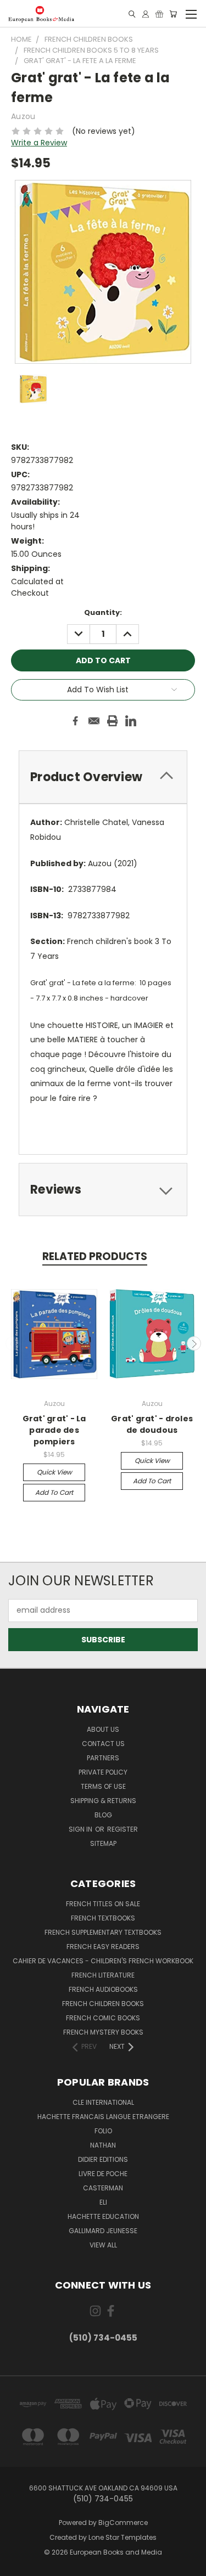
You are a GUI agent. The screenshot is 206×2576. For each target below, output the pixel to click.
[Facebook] (75, 721)
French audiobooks (103, 1989)
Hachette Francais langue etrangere (103, 2117)
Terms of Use (103, 1786)
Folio (103, 2131)
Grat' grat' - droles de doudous (152, 1424)
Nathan (103, 2145)
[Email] (94, 721)
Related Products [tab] (95, 1256)
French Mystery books (103, 2032)
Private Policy (103, 1772)
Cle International (103, 2102)
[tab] (103, 777)
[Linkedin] (131, 721)
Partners (103, 1758)
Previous (13, 1343)
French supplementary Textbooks (103, 1932)
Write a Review (39, 143)
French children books (103, 2004)
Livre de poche (103, 2174)
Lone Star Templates (123, 2537)
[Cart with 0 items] (173, 14)
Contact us (103, 1744)
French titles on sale (103, 1904)
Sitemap (103, 1843)
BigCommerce (123, 2523)
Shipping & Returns (103, 1801)
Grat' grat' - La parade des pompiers (54, 1430)
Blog (103, 1815)
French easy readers (103, 1947)
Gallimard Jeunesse (103, 2231)
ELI (103, 2202)
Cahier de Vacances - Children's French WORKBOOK (103, 1961)
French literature (103, 1975)
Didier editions (103, 2159)
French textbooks (103, 1918)
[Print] (113, 721)
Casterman (103, 2188)
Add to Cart (54, 1492)
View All (103, 2245)
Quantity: (103, 612)
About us (103, 1729)
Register (123, 1829)
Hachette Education (103, 2216)
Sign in (81, 1829)
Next (194, 1343)
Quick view (54, 1472)
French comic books (103, 2018)
